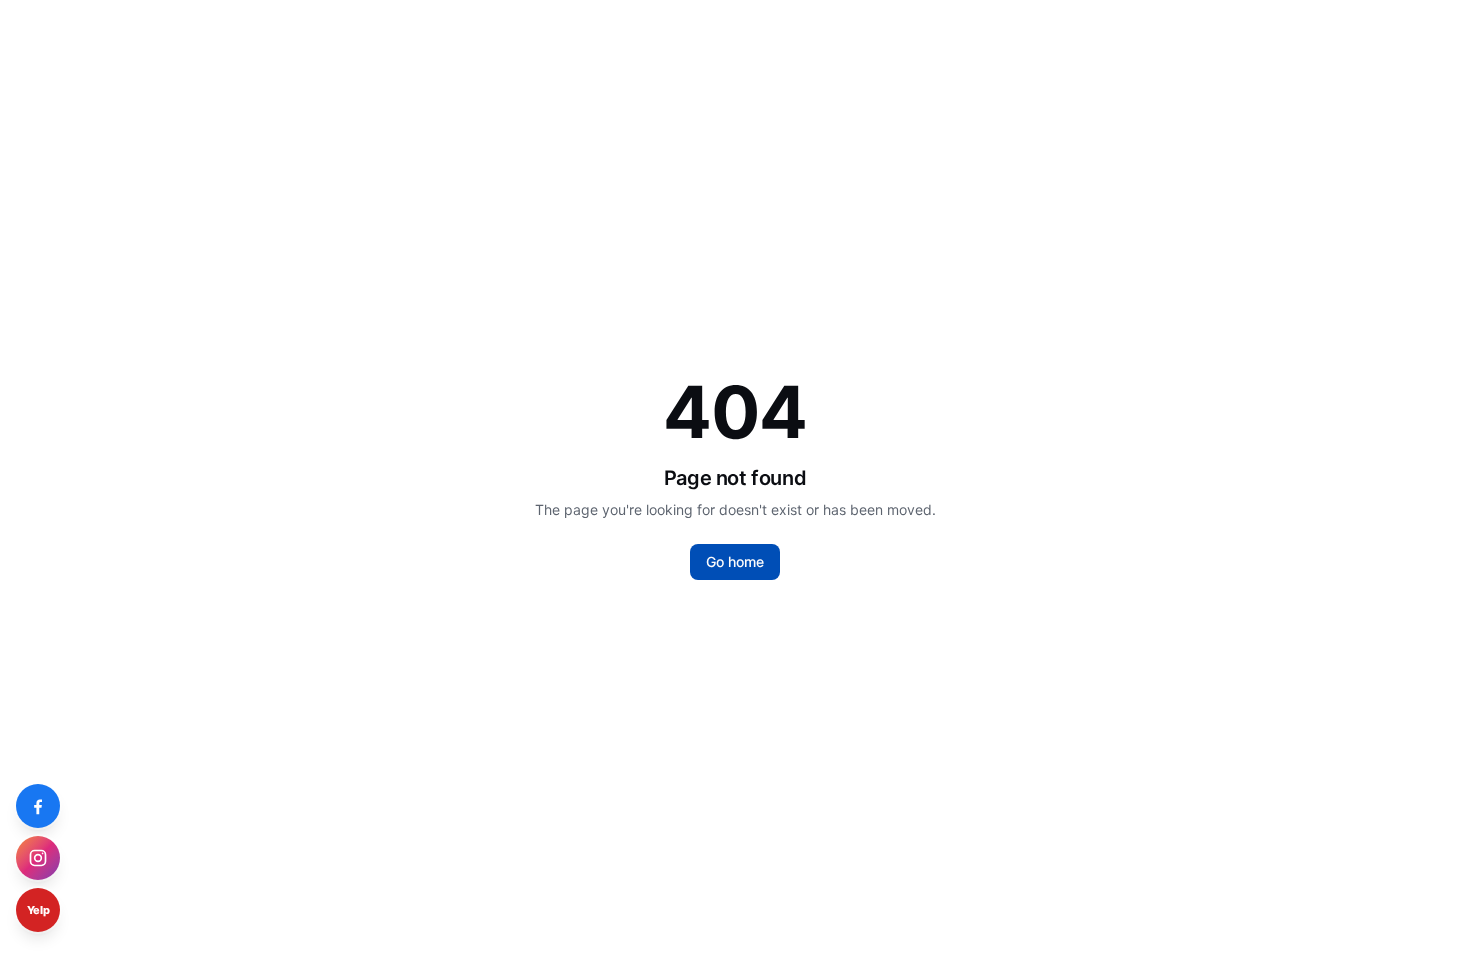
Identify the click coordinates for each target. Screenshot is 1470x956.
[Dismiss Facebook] (54, 790)
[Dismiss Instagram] (54, 842)
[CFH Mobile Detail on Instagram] (38, 858)
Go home (735, 561)
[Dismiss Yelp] (54, 894)
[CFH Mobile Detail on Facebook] (38, 806)
